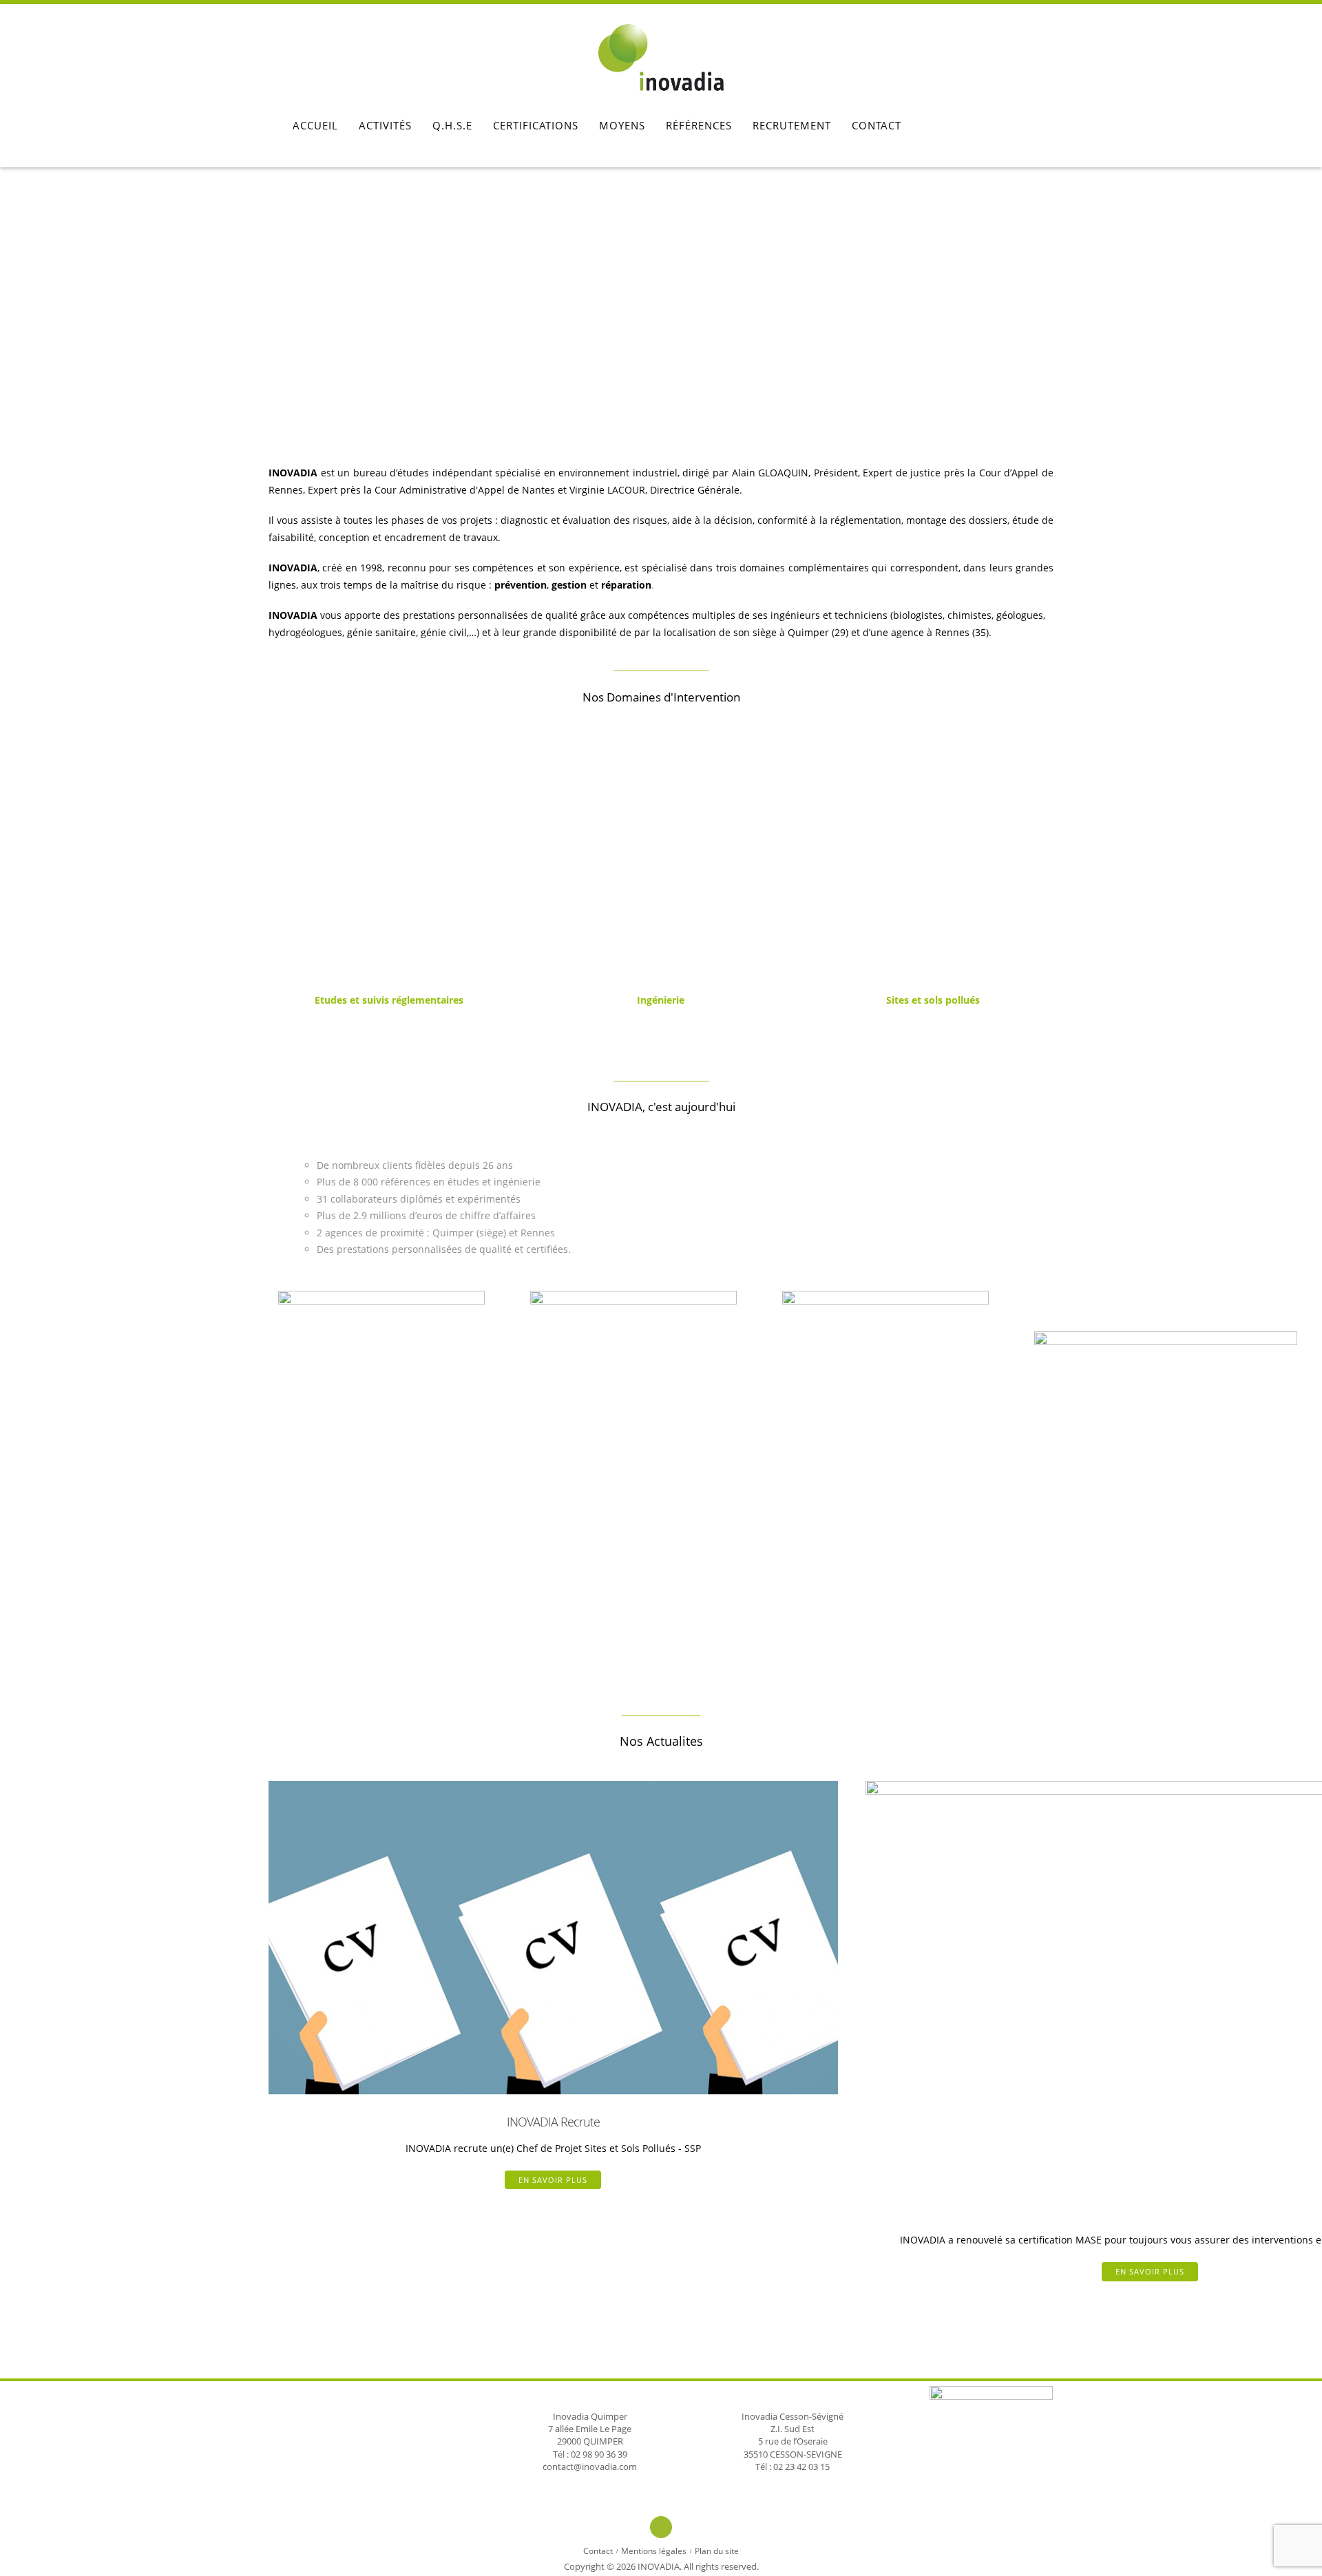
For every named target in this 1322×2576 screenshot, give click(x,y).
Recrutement (792, 125)
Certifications (536, 125)
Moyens (622, 125)
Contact (877, 125)
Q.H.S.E (452, 125)
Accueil (315, 125)
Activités (385, 125)
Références (699, 125)
